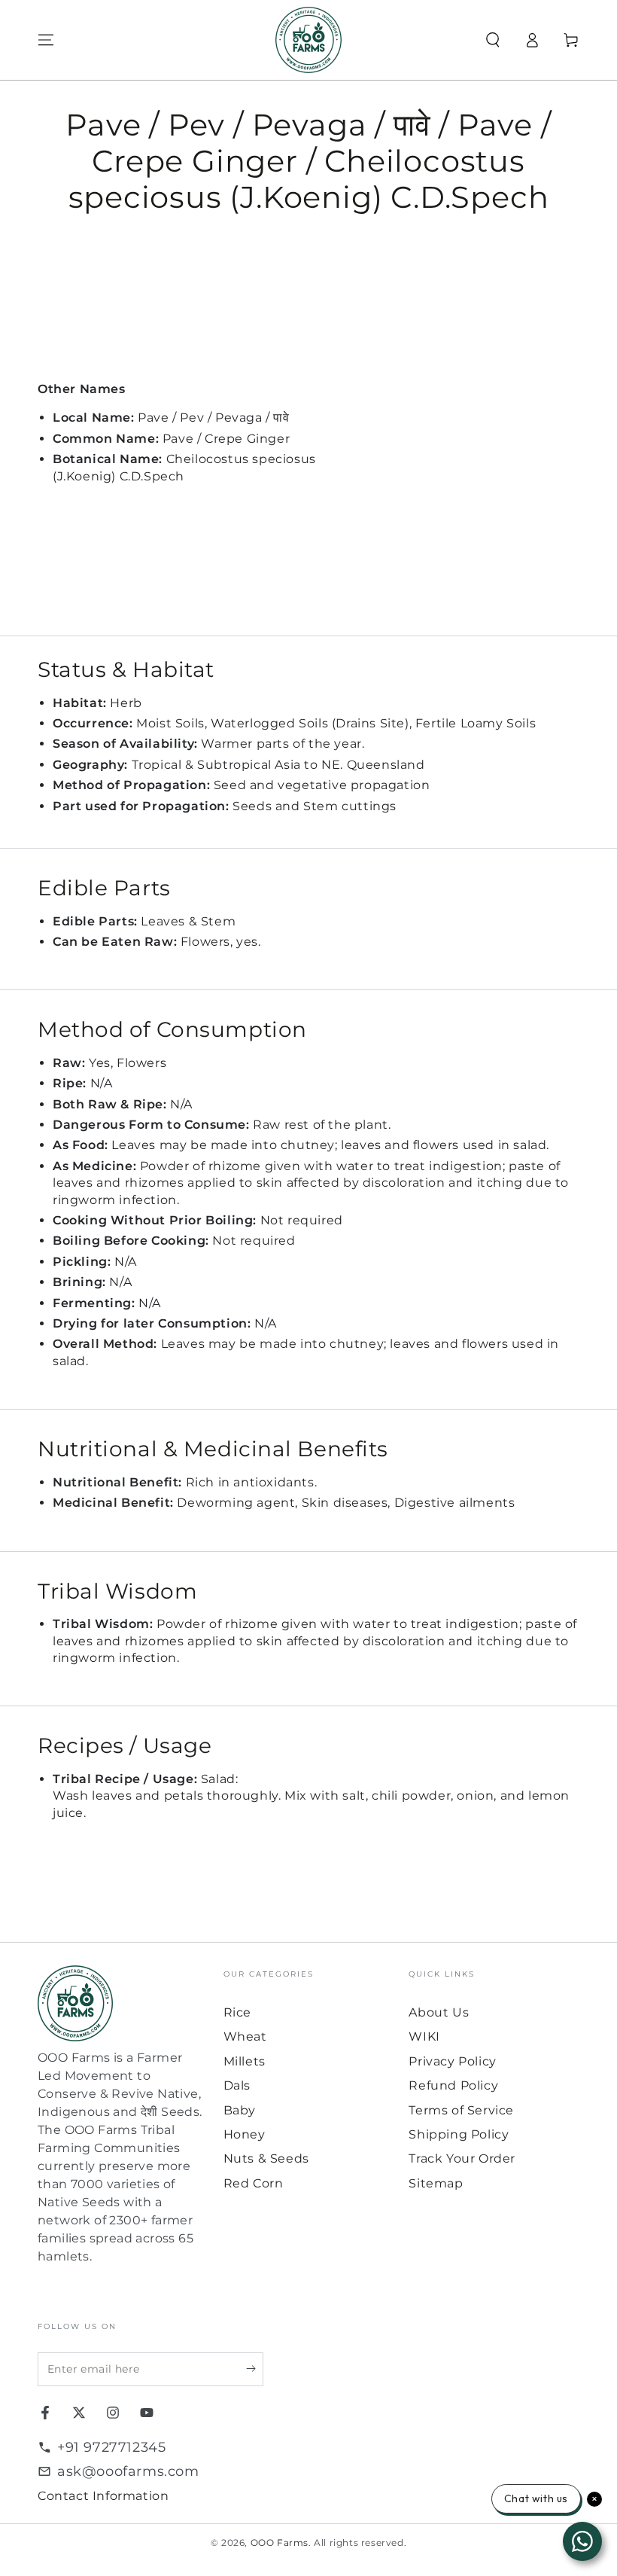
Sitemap (436, 2183)
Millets (245, 2061)
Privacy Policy (452, 2061)
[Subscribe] (255, 2369)
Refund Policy (453, 2085)
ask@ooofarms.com (128, 2471)
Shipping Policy (459, 2134)
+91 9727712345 (111, 2447)
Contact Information (103, 2496)
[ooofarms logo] (123, 2003)
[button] (493, 40)
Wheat (245, 2036)
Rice (237, 2012)
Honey (245, 2134)
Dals (237, 2085)
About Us (439, 2012)
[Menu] (46, 40)
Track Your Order (462, 2158)
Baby (240, 2110)
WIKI (424, 2036)
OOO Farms (280, 2542)
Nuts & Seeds (266, 2158)
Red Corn (254, 2183)
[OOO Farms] (308, 40)
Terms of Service (461, 2110)
